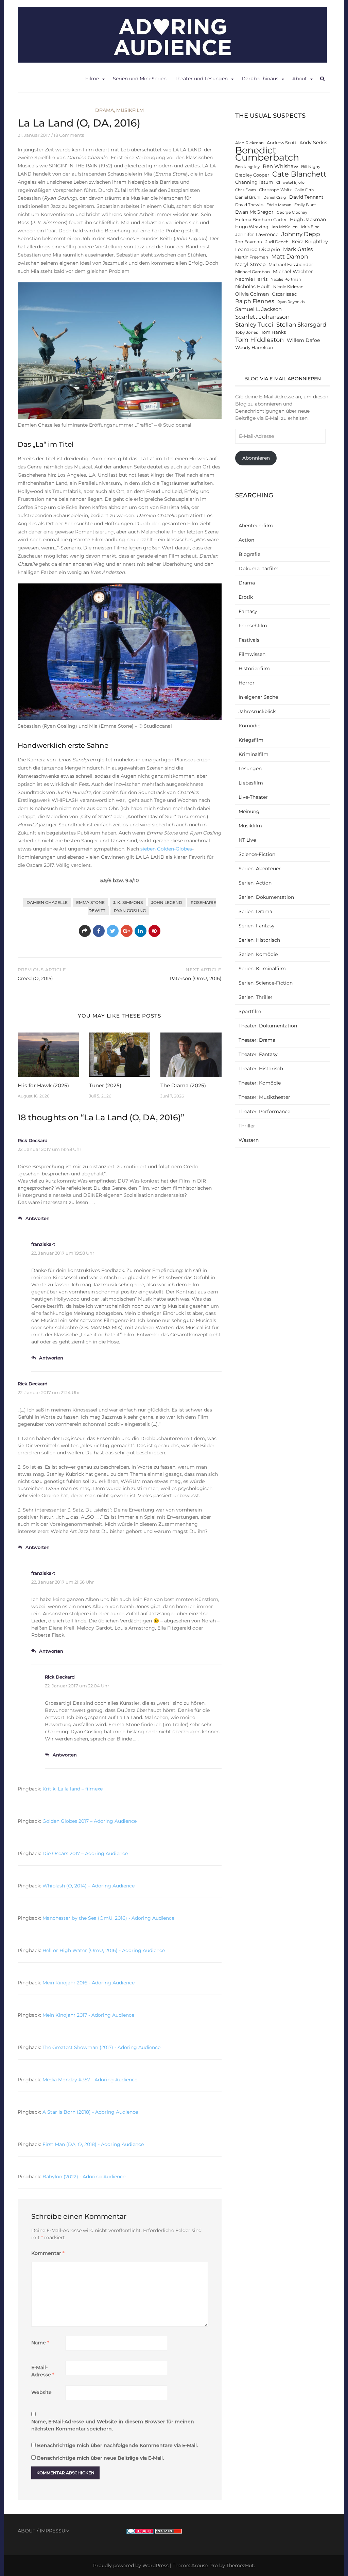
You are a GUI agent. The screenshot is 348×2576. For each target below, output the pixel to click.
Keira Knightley (310, 242)
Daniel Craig (275, 197)
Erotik (246, 597)
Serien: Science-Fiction (266, 983)
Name (40, 2343)
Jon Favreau (249, 242)
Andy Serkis (313, 143)
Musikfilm (130, 110)
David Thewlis (249, 205)
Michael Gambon (253, 272)
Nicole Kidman (288, 287)
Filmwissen (252, 654)
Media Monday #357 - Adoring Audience (90, 2080)
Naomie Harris (251, 279)
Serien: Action (255, 883)
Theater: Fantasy (258, 1054)
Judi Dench (277, 242)
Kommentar (48, 2253)
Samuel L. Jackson (258, 309)
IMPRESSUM (55, 2531)
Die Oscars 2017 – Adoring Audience (85, 1853)
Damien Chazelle (47, 902)
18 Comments (69, 135)
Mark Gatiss (298, 249)
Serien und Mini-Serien (140, 79)
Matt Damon (290, 257)
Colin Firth (304, 190)
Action (246, 540)
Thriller (247, 1126)
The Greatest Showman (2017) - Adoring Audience (101, 2047)
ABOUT (27, 2531)
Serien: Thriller (256, 997)
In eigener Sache (258, 697)
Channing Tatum (254, 182)
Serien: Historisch (259, 940)
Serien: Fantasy (257, 926)
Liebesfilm (251, 783)
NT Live (247, 840)
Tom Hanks (273, 332)
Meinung (249, 811)
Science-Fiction (257, 854)
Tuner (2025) (105, 1085)
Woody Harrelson (254, 348)
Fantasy (248, 611)
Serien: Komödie (258, 954)
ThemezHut (240, 2565)
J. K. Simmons (128, 902)
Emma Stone (90, 902)
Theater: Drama (257, 1040)
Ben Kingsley (247, 167)
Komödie (249, 726)
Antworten (38, 1218)
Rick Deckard (33, 1140)
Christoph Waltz (275, 190)
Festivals (249, 640)
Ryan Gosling (130, 911)
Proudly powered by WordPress (131, 2565)
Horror (247, 683)
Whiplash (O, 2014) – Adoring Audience (89, 1886)
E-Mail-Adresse (43, 2371)
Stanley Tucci (254, 324)
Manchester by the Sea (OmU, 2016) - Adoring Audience (108, 1918)
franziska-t (43, 1244)
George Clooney (292, 212)
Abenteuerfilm (256, 526)
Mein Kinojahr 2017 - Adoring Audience (88, 2015)
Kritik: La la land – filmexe (73, 1789)
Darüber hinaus (260, 79)
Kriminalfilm (254, 754)
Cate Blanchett (299, 174)
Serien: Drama (255, 911)
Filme (92, 79)
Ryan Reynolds (291, 302)
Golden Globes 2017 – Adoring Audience (90, 1821)
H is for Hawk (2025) (43, 1085)
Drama (105, 110)
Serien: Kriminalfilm (262, 969)
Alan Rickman (249, 143)
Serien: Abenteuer (260, 869)
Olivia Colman (252, 294)
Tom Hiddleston (259, 340)
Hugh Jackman (308, 219)
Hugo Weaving (252, 227)
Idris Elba (310, 227)
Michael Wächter (293, 271)
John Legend (167, 902)
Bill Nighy (311, 167)
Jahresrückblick (257, 711)
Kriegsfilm (251, 740)
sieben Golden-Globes (166, 849)
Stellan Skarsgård (301, 324)
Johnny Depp (301, 234)
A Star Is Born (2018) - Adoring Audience (90, 2112)
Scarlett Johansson (262, 317)
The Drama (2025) (183, 1085)
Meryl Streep (250, 264)
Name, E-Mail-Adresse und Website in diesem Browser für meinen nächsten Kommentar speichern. (113, 2425)
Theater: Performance (264, 1111)
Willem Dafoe (303, 340)
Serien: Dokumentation (266, 897)
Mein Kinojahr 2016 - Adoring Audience (89, 1983)
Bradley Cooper (252, 175)
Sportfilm (250, 1011)
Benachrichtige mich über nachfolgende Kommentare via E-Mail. (117, 2445)
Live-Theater (253, 797)
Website (41, 2392)
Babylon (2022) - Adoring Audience (84, 2177)
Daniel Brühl (248, 197)
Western (249, 1140)
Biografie (249, 554)
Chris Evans (246, 190)
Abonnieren (256, 458)
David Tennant (306, 197)
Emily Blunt (305, 205)
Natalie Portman (286, 279)
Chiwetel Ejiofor (291, 183)
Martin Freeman (252, 257)
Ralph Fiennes (255, 301)
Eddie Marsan (279, 205)
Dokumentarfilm (259, 568)
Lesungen (250, 769)
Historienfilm (254, 668)
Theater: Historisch (261, 1069)
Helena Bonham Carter (261, 220)
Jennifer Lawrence (257, 234)
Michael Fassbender (291, 265)
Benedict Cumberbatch (267, 154)
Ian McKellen (285, 227)
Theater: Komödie (260, 1083)
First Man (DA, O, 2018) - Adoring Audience (93, 2144)
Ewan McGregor (254, 212)
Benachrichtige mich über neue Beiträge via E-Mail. (100, 2458)
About (300, 79)
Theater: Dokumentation (268, 1026)
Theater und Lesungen (201, 79)
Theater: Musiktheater (264, 1097)
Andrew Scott (282, 143)
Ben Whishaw (280, 166)
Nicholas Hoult (253, 286)
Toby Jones (247, 332)
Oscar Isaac (284, 294)
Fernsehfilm (253, 626)
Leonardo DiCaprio (258, 249)
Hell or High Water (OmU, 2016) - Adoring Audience (104, 1950)
